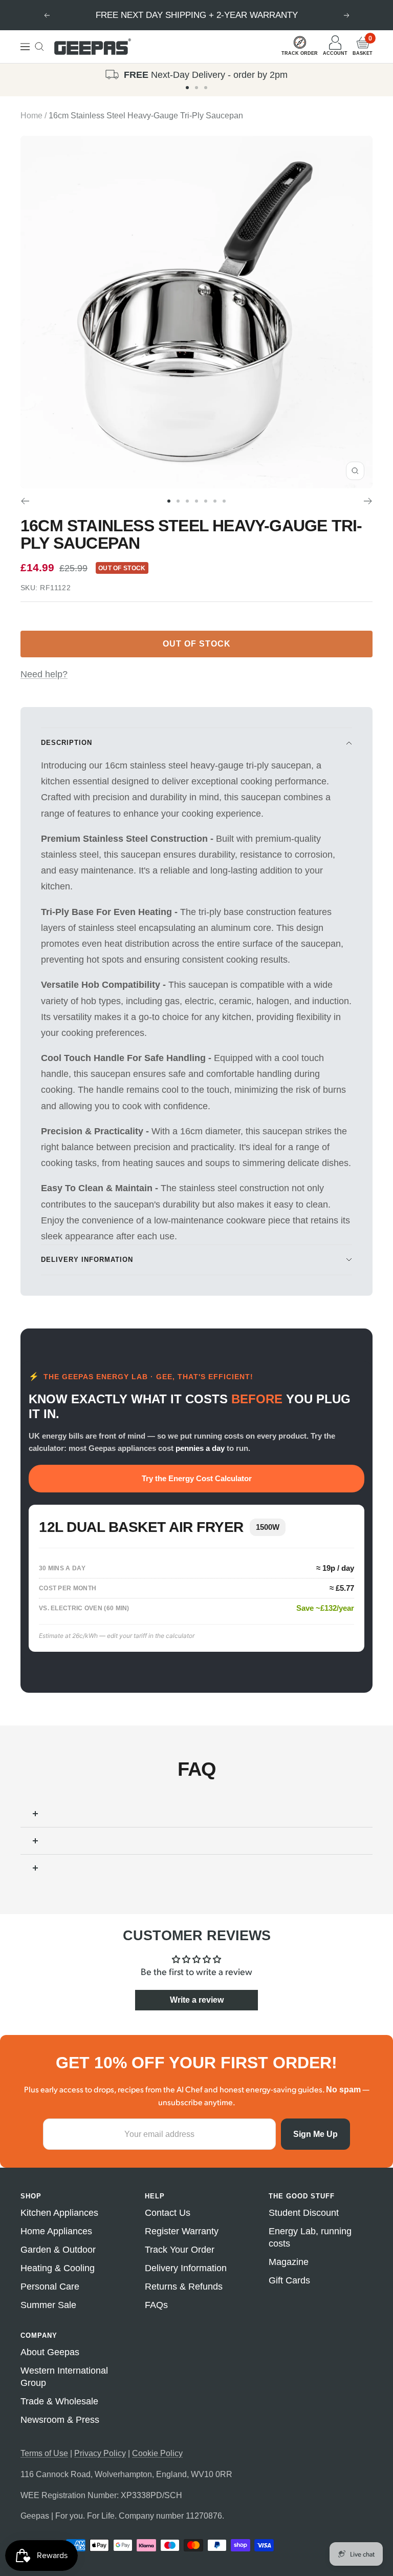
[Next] (368, 501)
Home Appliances (56, 2231)
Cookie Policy (157, 2453)
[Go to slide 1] (187, 88)
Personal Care (50, 2287)
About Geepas (50, 2352)
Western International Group (64, 2377)
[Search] (39, 47)
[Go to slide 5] (206, 501)
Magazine (289, 2262)
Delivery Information (87, 1260)
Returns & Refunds (184, 2287)
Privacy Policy (100, 2453)
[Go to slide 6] (215, 501)
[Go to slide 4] (196, 501)
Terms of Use (44, 2453)
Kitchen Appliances (59, 2213)
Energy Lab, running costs (310, 2237)
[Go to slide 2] (196, 88)
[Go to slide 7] (224, 501)
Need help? (44, 674)
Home (31, 116)
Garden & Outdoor (58, 2250)
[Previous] (25, 501)
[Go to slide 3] (206, 88)
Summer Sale (48, 2305)
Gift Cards (289, 2280)
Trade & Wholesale (59, 2401)
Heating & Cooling (58, 2268)
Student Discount (304, 2213)
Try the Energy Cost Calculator (197, 1478)
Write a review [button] (197, 2000)
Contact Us (168, 2213)
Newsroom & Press (60, 2420)
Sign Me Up (315, 2134)
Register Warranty (182, 2231)
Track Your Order (180, 2250)
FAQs (156, 2305)
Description (67, 743)
